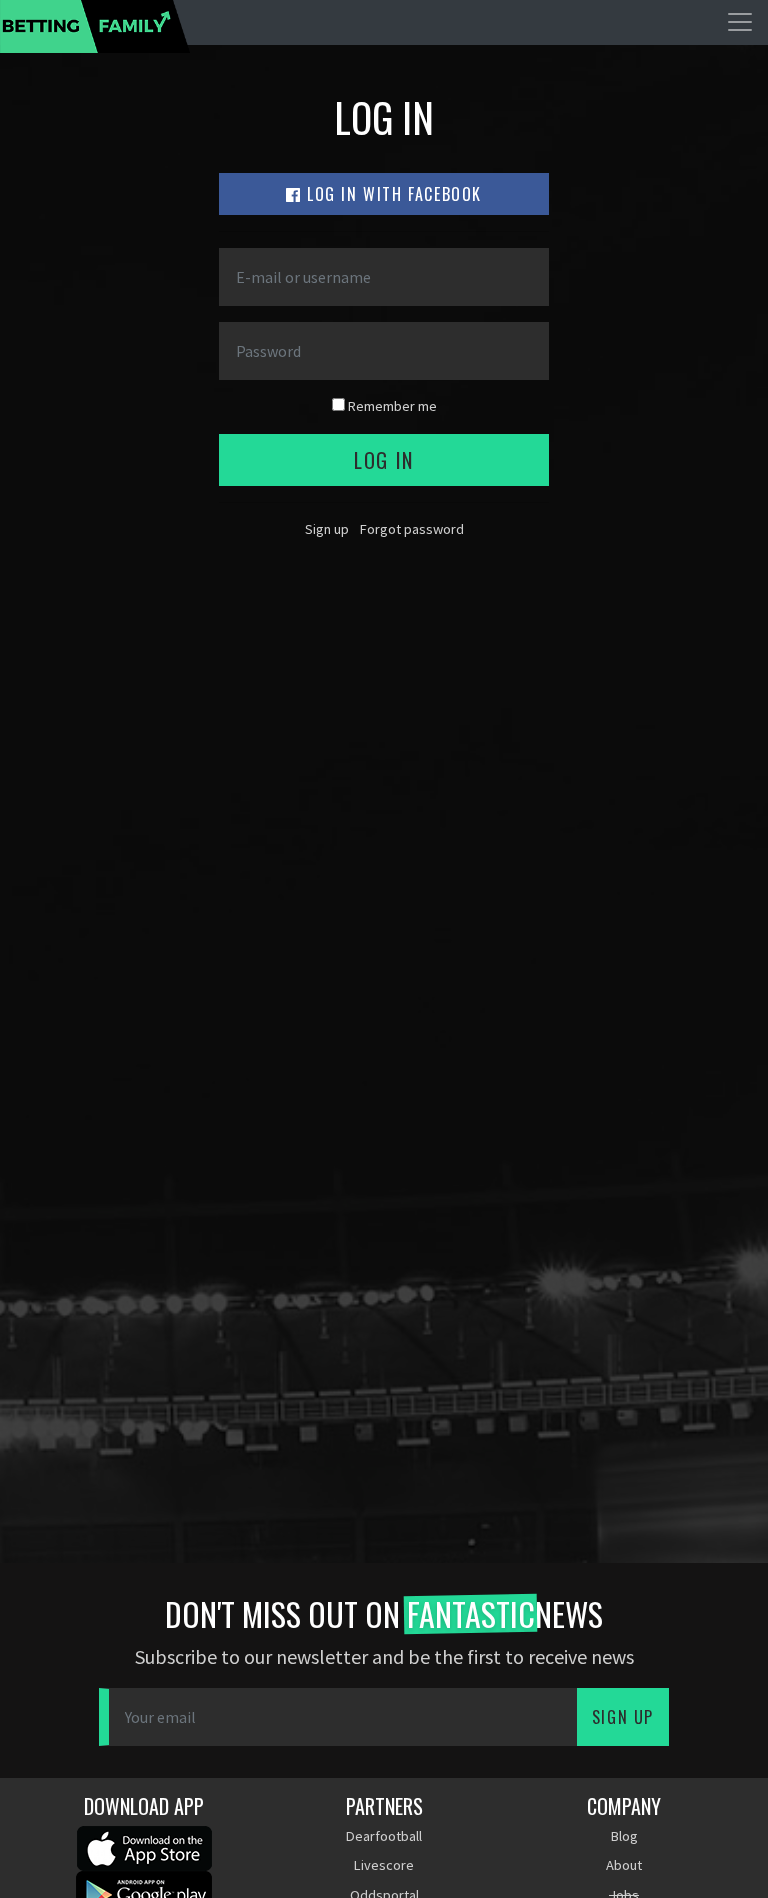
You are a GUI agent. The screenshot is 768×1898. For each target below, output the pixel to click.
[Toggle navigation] (740, 22)
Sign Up (623, 1717)
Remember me (391, 406)
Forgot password (412, 529)
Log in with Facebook (392, 194)
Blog (624, 1836)
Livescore (384, 1865)
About (624, 1865)
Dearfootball (384, 1836)
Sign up (327, 529)
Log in (384, 460)
